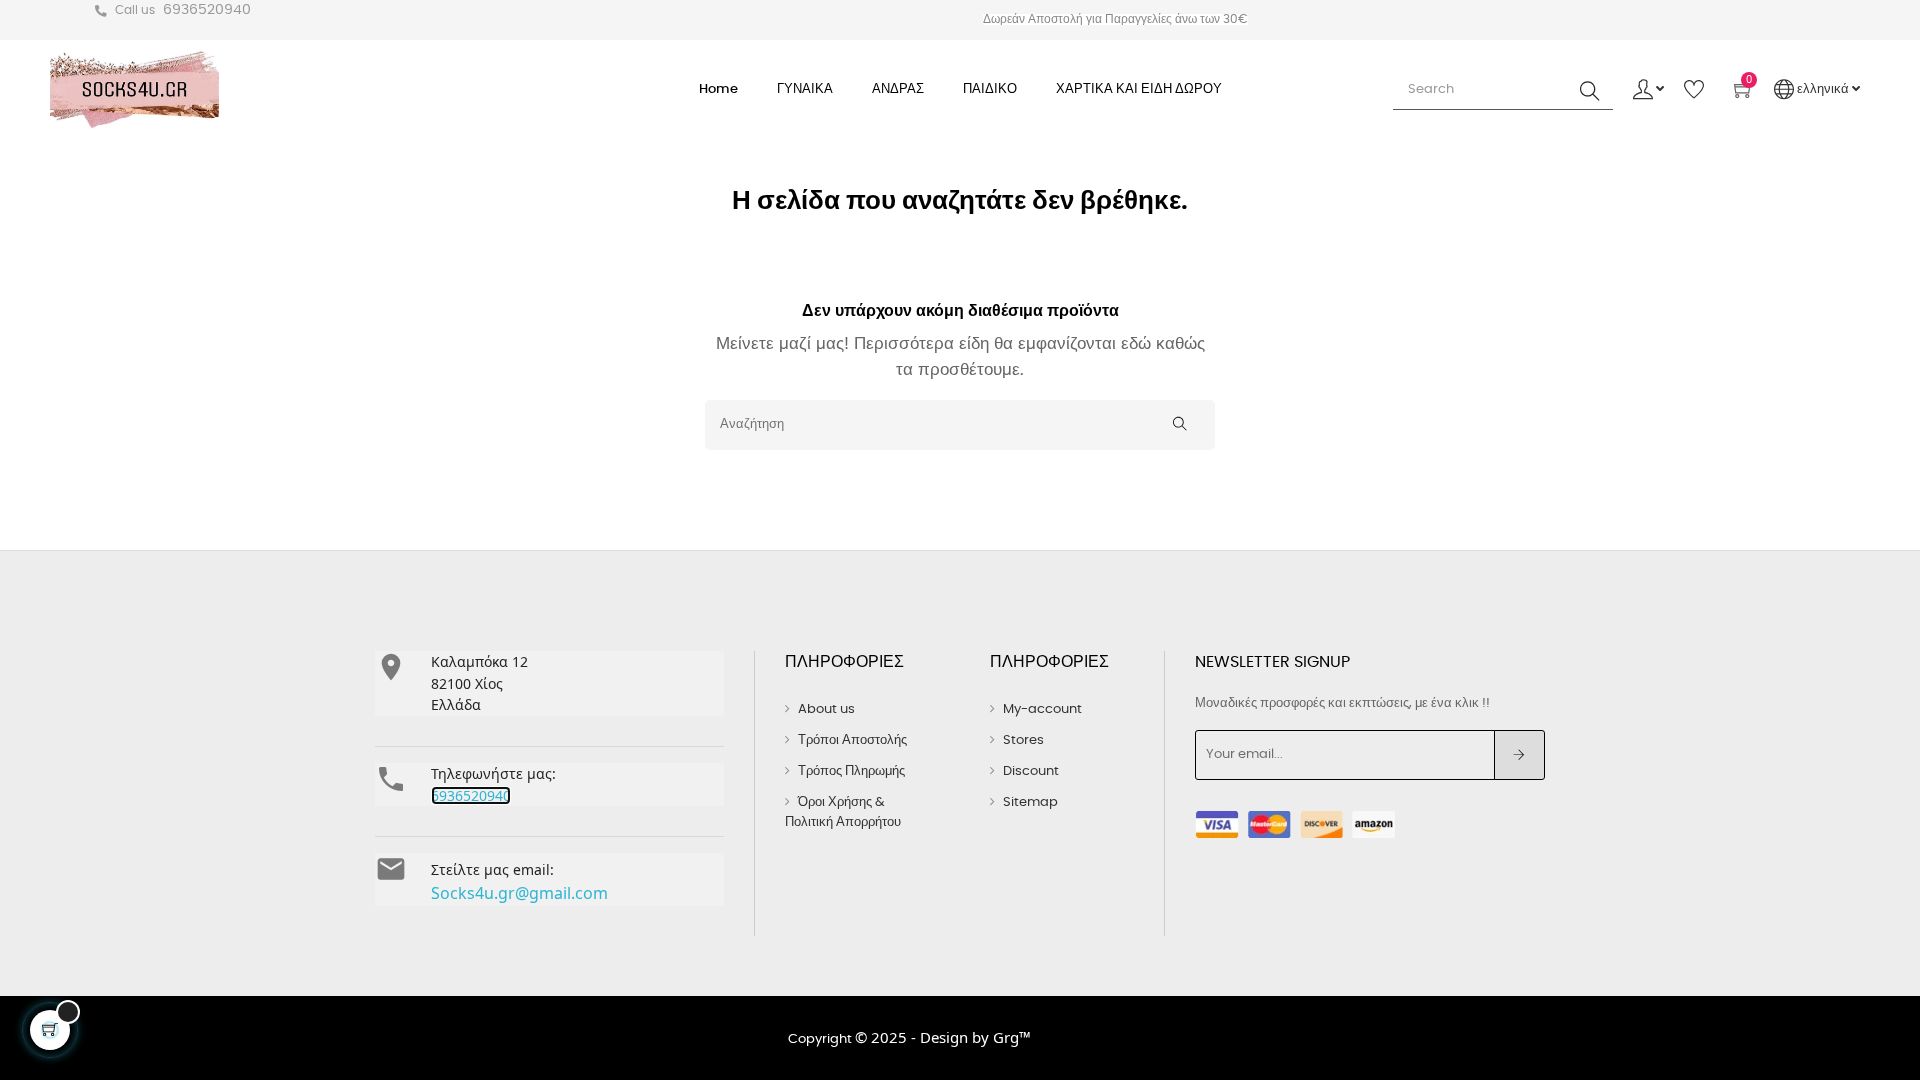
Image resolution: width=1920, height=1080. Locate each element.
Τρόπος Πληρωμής (851, 771)
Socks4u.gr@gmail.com (519, 893)
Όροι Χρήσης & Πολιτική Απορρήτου (843, 812)
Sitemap (1030, 802)
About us (826, 709)
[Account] (1648, 90)
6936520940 (207, 10)
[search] (1590, 90)
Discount (1031, 771)
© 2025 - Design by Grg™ (943, 1037)
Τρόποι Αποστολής (852, 740)
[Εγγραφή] (1519, 755)
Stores (1023, 740)
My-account (1042, 709)
